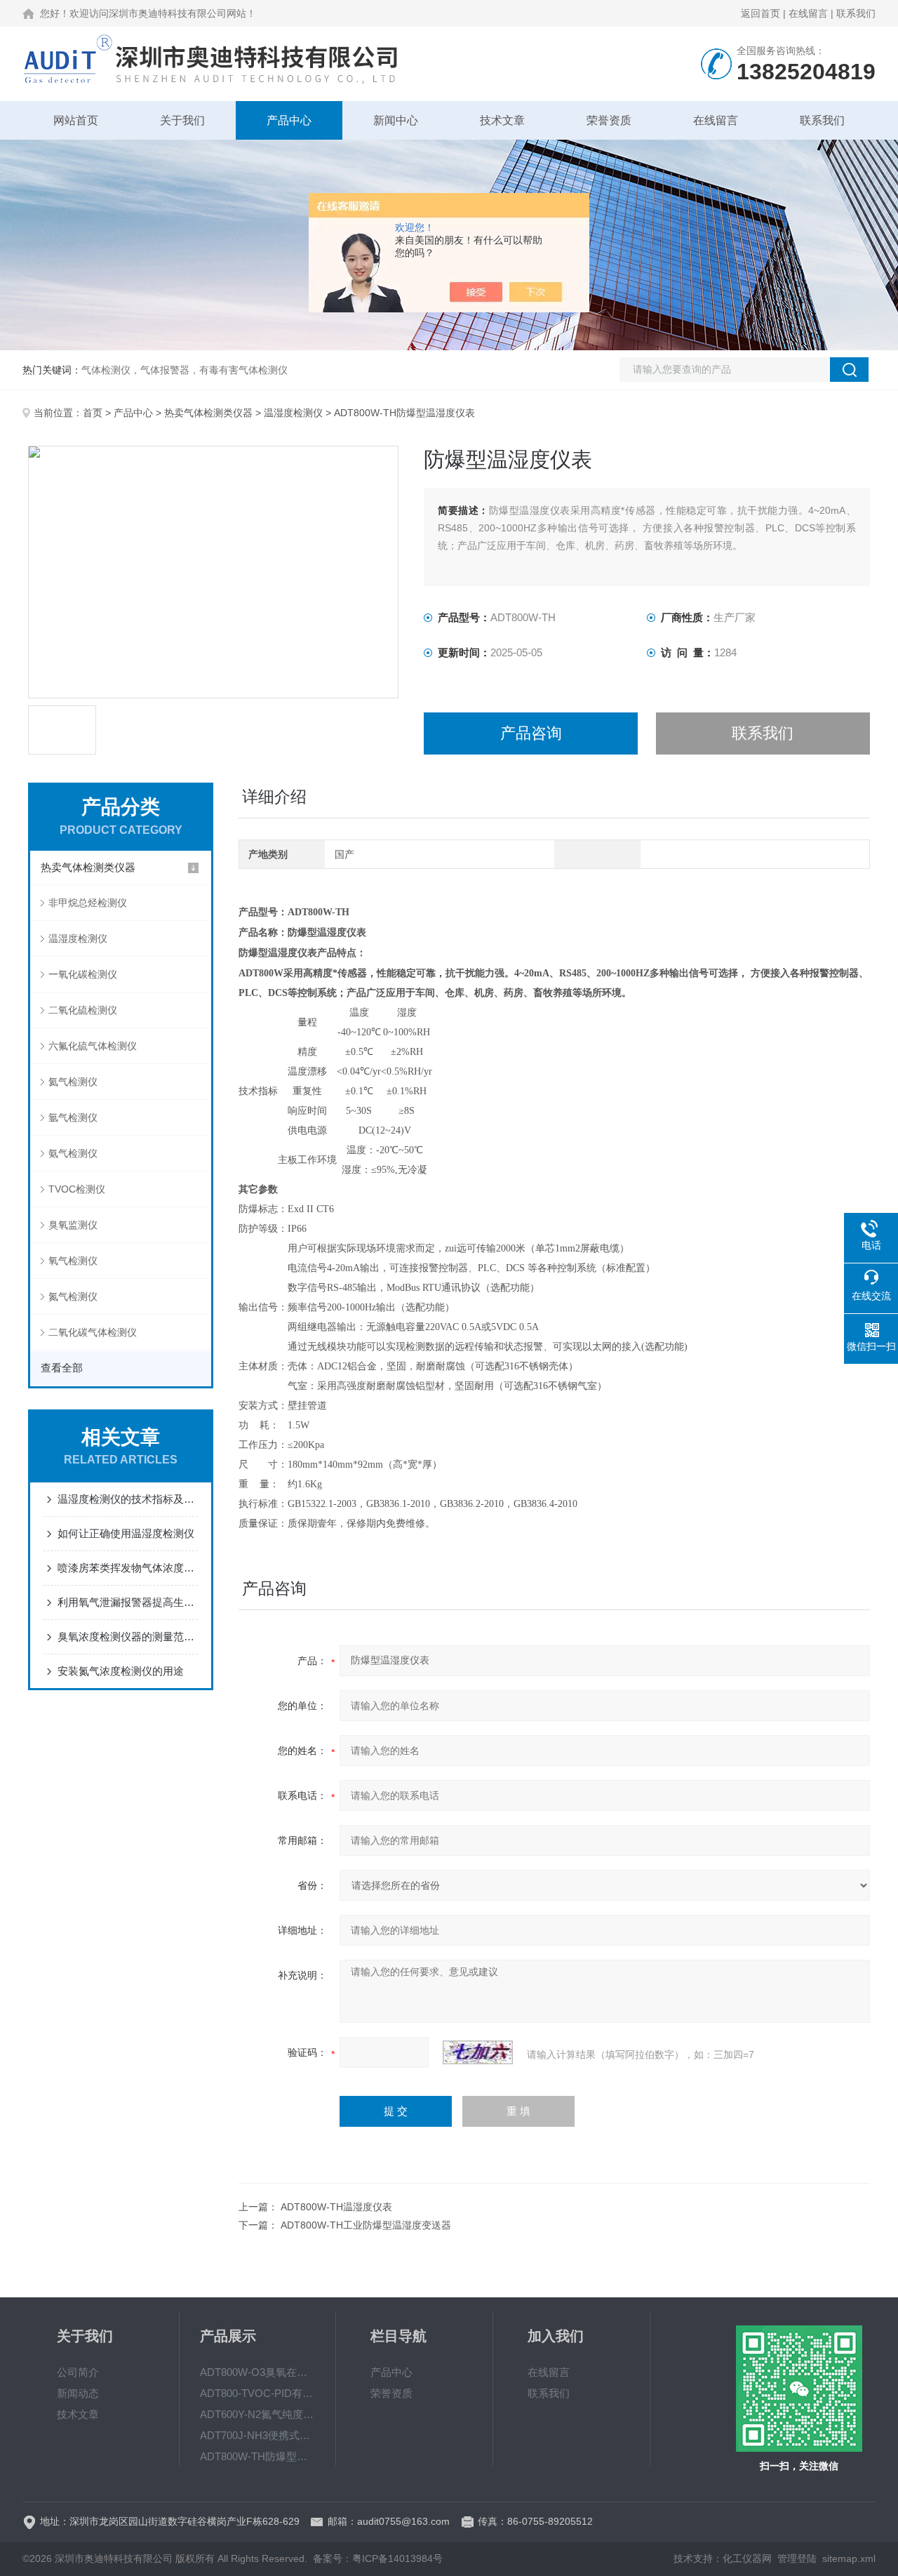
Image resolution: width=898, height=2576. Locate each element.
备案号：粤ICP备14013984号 (378, 2558)
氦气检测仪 (73, 1082)
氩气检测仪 (73, 1117)
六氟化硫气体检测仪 (93, 1046)
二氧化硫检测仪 (83, 1010)
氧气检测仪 (73, 1261)
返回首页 (760, 13)
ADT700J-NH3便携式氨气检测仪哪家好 (257, 2435)
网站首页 (76, 120)
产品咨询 (531, 733)
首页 (93, 413)
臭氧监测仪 (73, 1225)
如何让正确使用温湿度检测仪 (126, 1533)
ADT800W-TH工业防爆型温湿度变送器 (366, 2225)
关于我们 (182, 120)
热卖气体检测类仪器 (208, 413)
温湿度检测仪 (293, 413)
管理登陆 (797, 2558)
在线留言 (808, 13)
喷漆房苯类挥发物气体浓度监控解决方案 (128, 1568)
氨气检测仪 (73, 1153)
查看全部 (62, 1368)
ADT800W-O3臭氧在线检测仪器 (257, 2372)
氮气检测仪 (73, 1296)
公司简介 (78, 2372)
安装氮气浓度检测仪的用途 (121, 1671)
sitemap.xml (849, 2558)
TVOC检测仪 (77, 1189)
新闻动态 (78, 2393)
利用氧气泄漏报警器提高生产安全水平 (128, 1602)
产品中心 (289, 120)
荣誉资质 (609, 120)
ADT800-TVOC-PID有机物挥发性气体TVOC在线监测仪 (257, 2393)
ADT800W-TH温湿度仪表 (336, 2207)
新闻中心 (396, 120)
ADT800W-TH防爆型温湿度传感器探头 (257, 2456)
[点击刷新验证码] (478, 2052)
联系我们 (856, 13)
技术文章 (502, 120)
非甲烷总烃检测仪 (88, 903)
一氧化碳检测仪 (83, 974)
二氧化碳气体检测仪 (93, 1332)
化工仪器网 (747, 2558)
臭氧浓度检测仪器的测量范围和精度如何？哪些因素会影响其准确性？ (128, 1636)
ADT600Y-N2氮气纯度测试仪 (257, 2414)
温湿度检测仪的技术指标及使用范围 (128, 1499)
